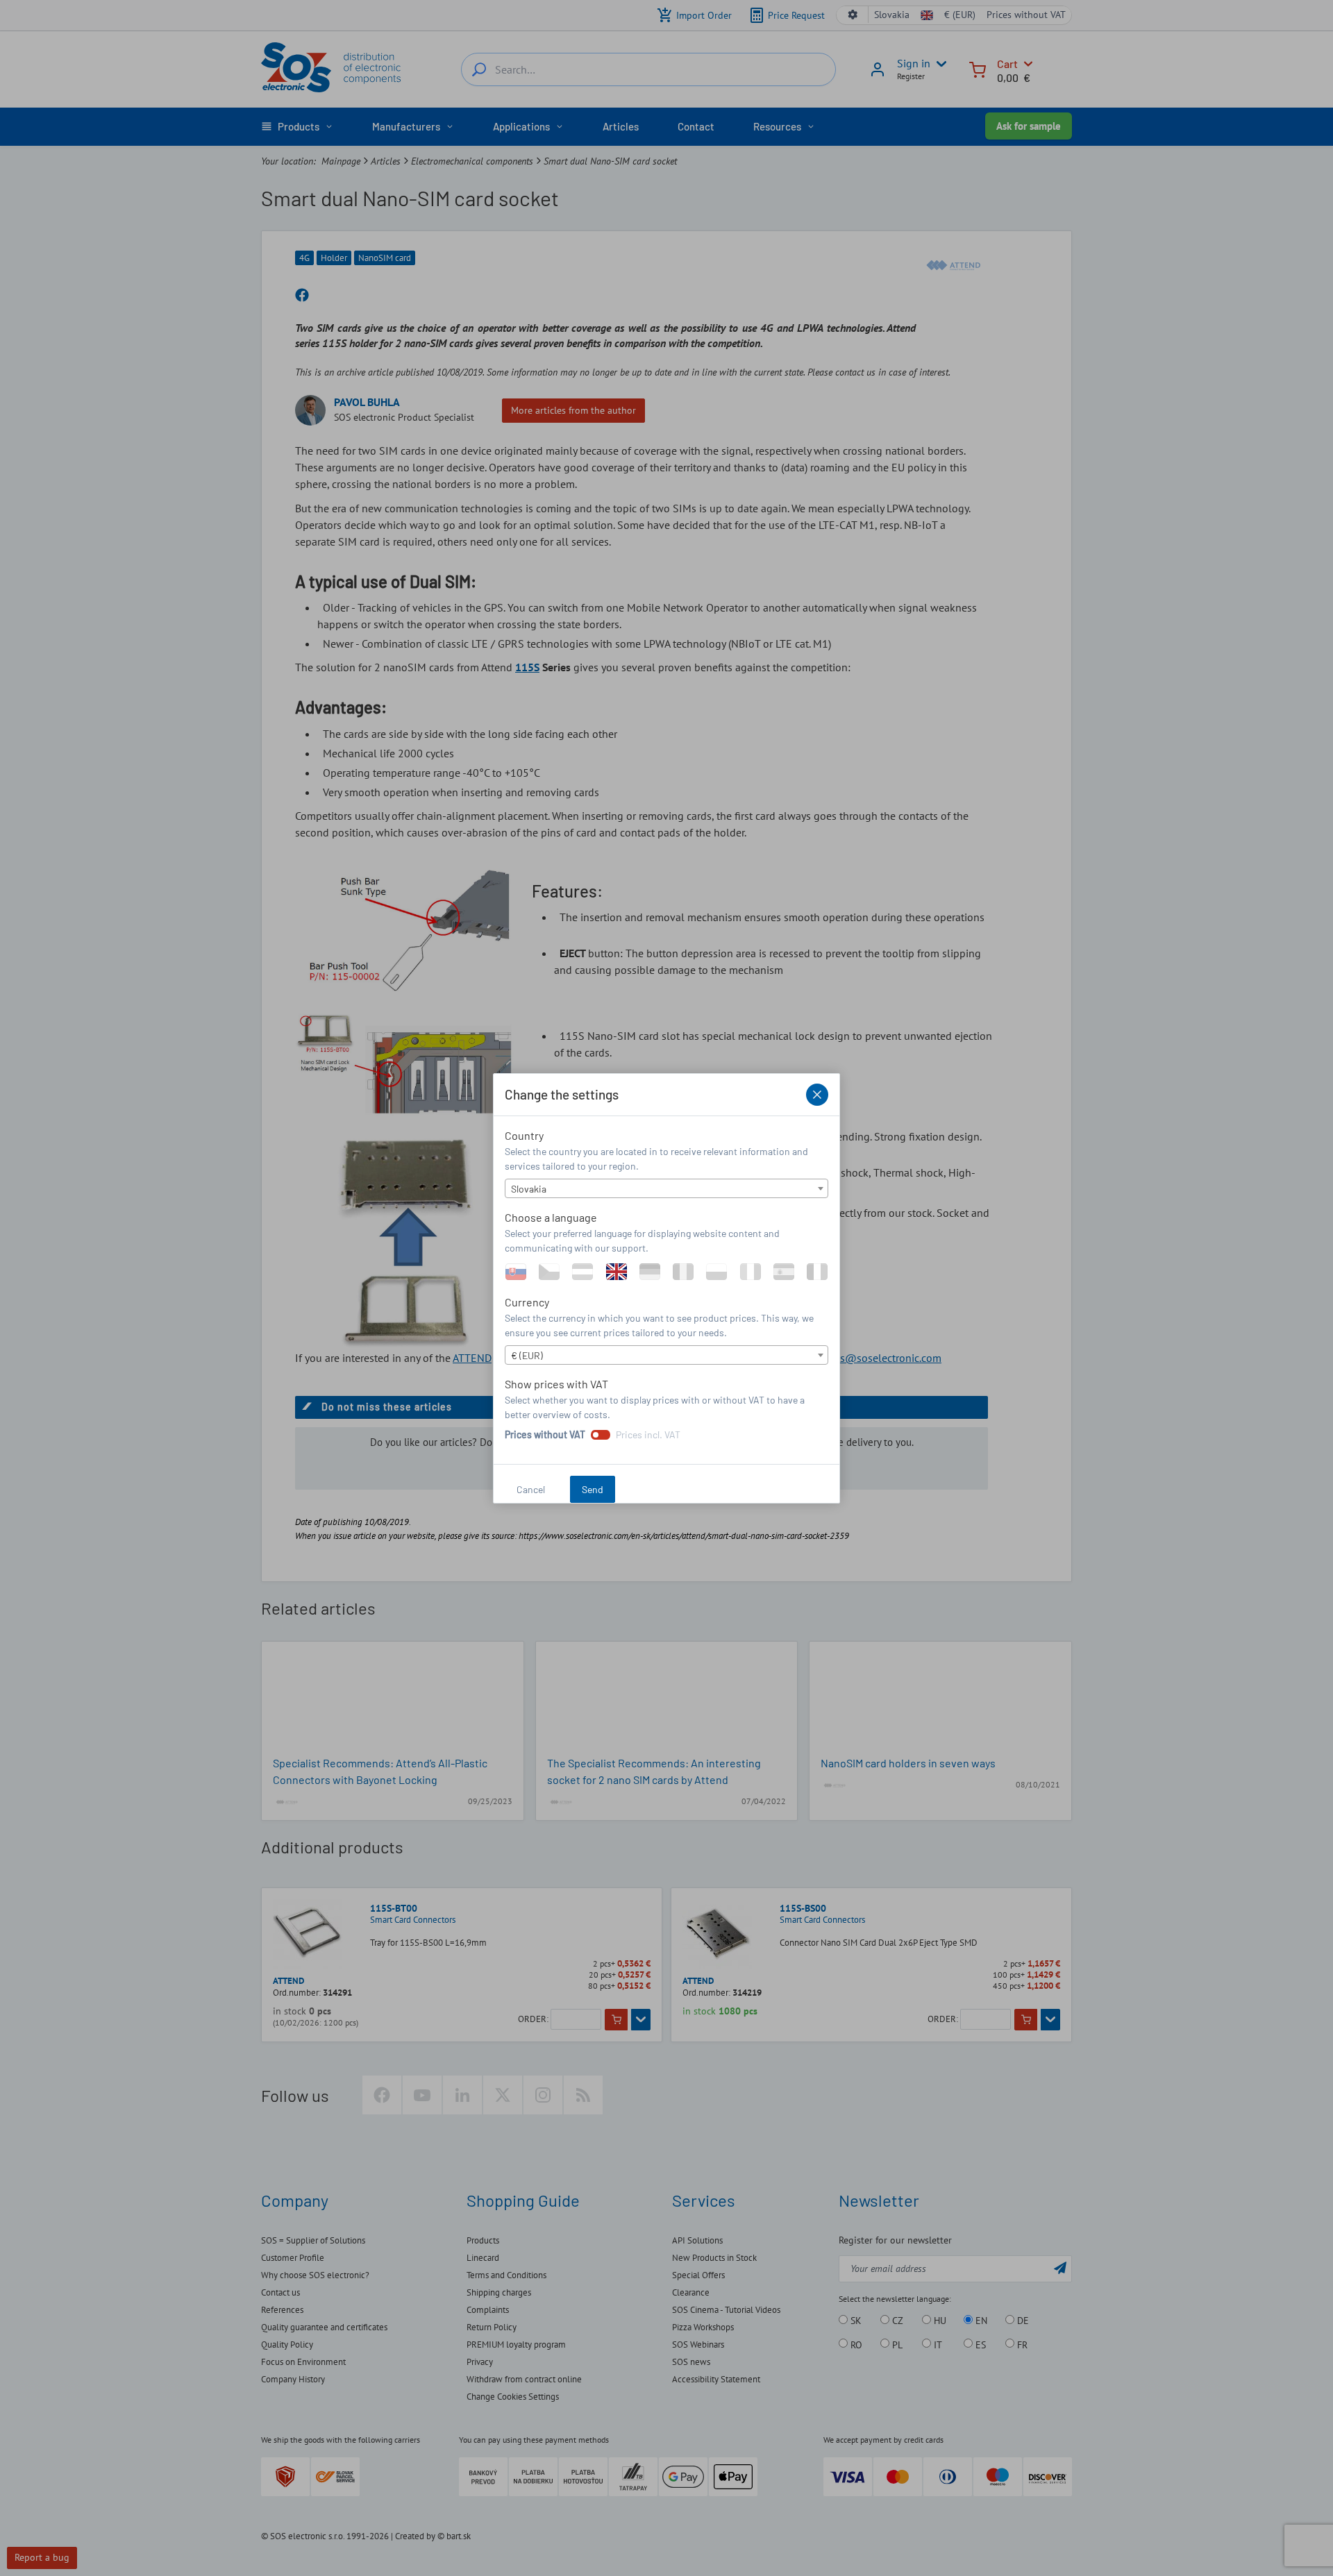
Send (593, 1489)
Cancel (531, 1489)
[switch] (601, 1435)
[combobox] (666, 1188)
